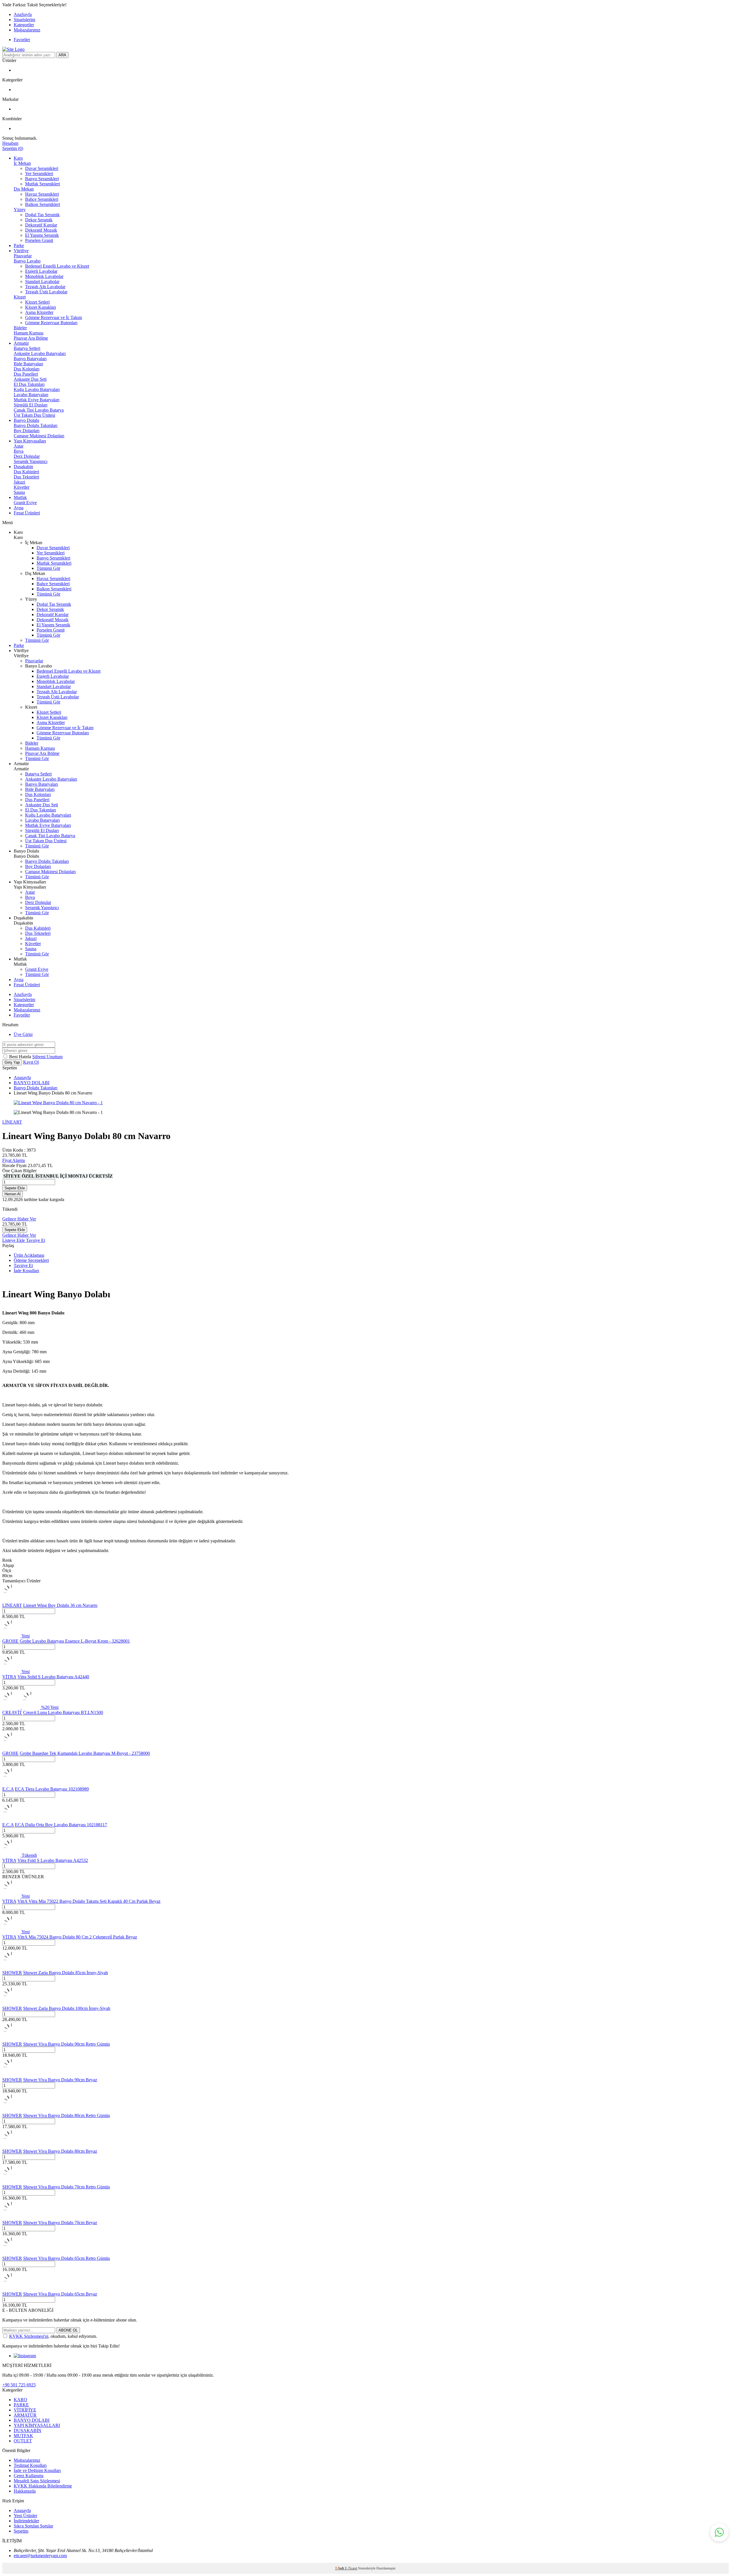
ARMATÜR (25, 2415)
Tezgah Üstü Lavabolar (46, 292)
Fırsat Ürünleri (27, 513)
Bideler (20, 328)
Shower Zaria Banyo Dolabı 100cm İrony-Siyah (67, 2008)
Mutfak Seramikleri (43, 184)
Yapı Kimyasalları (30, 441)
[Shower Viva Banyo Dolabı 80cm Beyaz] (11, 2146)
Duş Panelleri (26, 374)
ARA (62, 55)
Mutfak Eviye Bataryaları (37, 400)
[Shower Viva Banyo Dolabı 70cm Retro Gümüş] (11, 2182)
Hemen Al (13, 1194)
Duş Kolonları (27, 369)
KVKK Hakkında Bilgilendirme (43, 2486)
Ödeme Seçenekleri (31, 1260)
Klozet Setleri (37, 302)
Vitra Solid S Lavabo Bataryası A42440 (53, 1677)
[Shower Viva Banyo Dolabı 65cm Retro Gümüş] (11, 2253)
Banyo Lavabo (27, 261)
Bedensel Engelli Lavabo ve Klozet (57, 266)
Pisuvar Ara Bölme (31, 338)
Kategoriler (24, 25)
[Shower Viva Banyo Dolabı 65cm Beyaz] (11, 2289)
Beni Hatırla (21, 1057)
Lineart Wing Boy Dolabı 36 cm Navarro (60, 1605)
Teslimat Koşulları (30, 2465)
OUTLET (23, 2441)
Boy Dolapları (27, 431)
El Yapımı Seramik (42, 235)
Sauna (19, 492)
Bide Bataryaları (28, 364)
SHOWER (12, 1973)
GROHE (10, 1641)
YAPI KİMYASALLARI (37, 2425)
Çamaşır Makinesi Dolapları (39, 436)
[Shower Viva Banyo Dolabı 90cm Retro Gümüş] (11, 2039)
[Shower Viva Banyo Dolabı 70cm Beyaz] (11, 2217)
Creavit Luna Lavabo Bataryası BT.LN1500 (63, 1712)
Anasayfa (22, 1077)
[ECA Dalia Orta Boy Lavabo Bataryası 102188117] (11, 1820)
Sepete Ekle (15, 1188)
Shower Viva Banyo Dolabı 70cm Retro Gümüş (67, 2187)
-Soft (340, 2568)
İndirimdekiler (26, 2521)
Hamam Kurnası (29, 333)
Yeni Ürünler (25, 2516)
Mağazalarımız (27, 30)
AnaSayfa (23, 14)
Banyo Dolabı (26, 420)
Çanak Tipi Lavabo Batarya (39, 410)
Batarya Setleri (27, 348)
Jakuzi (19, 482)
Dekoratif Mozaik (41, 230)
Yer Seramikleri (39, 174)
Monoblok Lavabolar (44, 276)
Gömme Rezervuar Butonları (51, 323)
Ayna (19, 508)
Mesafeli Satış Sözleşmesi (37, 2481)
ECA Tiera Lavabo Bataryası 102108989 (52, 1789)
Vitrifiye (21, 251)
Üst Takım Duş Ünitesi (34, 415)
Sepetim (21, 2531)
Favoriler (22, 40)
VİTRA (9, 1677)
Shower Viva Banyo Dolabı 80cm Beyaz (60, 2151)
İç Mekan (22, 163)
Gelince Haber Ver (19, 1219)
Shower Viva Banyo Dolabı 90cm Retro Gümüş (67, 2044)
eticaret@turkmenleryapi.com (40, 2556)
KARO (20, 2400)
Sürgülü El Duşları (31, 405)
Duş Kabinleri (26, 472)
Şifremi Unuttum (47, 1057)
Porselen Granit (39, 240)
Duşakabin (23, 467)
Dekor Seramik (39, 220)
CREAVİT (12, 1712)
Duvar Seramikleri (42, 168)
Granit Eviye (25, 503)
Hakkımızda (25, 2491)
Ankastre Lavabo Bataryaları (40, 353)
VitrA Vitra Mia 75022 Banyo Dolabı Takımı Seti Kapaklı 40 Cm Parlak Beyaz (89, 1901)
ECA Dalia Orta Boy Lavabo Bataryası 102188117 (61, 1825)
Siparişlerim (24, 20)
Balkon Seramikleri (43, 204)
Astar (19, 446)
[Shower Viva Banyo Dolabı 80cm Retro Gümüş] (11, 2110)
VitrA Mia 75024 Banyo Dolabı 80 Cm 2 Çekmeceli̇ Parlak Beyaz (77, 1937)
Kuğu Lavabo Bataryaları (37, 389)
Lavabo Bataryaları (31, 395)
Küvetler (22, 487)
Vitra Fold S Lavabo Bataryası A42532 (53, 1860)
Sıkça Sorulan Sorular (33, 2526)
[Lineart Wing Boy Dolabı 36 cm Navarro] (11, 1600)
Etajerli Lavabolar (41, 271)
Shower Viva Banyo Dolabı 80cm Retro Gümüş (67, 2115)
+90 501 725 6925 (19, 2385)
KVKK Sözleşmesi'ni (29, 2336)
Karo (18, 158)
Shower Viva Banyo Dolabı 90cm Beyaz (60, 2080)
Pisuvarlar (23, 256)
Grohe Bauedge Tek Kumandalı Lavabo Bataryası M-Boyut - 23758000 (85, 1753)
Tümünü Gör (48, 568)
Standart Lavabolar (42, 281)
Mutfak (20, 497)
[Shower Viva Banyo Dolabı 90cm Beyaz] (11, 2075)
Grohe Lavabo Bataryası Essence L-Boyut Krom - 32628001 (75, 1641)
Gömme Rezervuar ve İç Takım (54, 317)
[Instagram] (25, 2356)
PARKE (21, 2405)
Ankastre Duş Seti (30, 379)
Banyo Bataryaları (30, 359)
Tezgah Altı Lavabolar (45, 287)
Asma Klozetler (39, 312)
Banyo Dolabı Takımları (36, 425)
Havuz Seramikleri (42, 194)
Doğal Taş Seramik (42, 215)
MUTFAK (23, 2436)
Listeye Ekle (14, 1240)
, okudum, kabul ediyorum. (53, 2336)
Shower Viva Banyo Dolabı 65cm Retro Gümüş (67, 2258)
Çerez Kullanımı (29, 2476)
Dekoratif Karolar (41, 225)
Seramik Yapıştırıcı (31, 461)
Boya (19, 451)
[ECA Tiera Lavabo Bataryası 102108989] (11, 1784)
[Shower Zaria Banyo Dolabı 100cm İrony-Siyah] (11, 2003)
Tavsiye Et (36, 1240)
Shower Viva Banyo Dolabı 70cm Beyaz (60, 2223)
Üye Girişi (23, 1034)
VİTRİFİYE (25, 2410)
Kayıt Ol (31, 1062)
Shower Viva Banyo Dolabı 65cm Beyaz (60, 2294)
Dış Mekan (24, 189)
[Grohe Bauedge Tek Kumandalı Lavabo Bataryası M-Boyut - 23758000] (11, 1748)
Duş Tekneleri (26, 477)
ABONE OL (68, 2330)
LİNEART (12, 1122)
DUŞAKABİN (28, 2430)
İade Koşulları (26, 1271)
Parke (19, 245)
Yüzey (20, 210)
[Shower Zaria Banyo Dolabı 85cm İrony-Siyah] (11, 1967)
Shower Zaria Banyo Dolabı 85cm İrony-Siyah (66, 1973)
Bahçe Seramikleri (42, 199)
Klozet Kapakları (41, 307)
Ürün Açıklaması (29, 1255)
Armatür (21, 343)
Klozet (20, 297)
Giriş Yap (12, 1062)
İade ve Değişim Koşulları (37, 2470)
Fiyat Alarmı (14, 1160)
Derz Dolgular (27, 456)
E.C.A (8, 1789)
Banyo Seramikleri (42, 179)
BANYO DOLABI (32, 1083)
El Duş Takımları (29, 384)
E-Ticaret (351, 2568)
